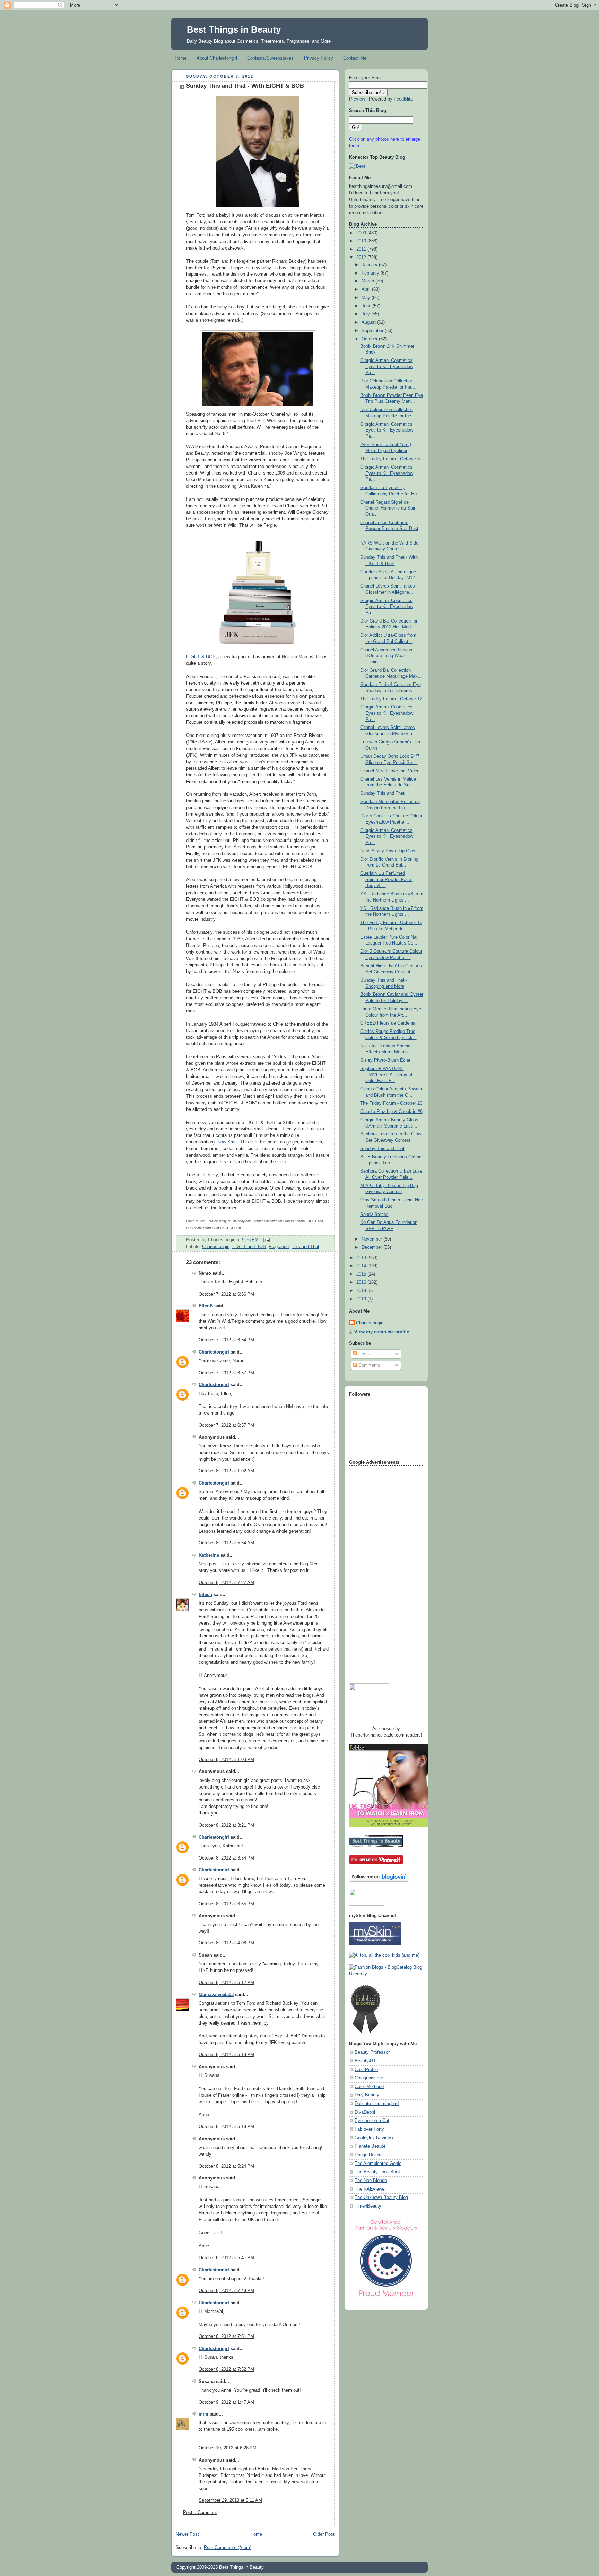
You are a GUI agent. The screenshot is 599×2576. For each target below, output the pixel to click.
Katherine (209, 1555)
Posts (364, 1354)
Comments (369, 1365)
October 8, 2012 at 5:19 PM (226, 2127)
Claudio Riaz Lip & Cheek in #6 (391, 1112)
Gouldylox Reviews (374, 2138)
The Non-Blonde (371, 2181)
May (367, 298)
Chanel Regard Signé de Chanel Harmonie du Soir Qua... (388, 508)
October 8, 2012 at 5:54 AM (226, 1543)
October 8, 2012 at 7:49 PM (226, 2291)
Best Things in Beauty (234, 29)
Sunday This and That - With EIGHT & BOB (245, 86)
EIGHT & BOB (201, 657)
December (372, 1247)
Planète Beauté (370, 2146)
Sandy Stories (374, 1215)
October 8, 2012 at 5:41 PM (226, 2258)
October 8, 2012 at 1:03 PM (226, 1760)
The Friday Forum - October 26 (391, 1103)
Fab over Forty (369, 2129)
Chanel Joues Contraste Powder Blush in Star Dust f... (389, 529)
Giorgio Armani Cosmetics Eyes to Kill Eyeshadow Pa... (387, 367)
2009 (362, 233)
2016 (362, 1282)
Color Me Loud (369, 2087)
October (370, 339)
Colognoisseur (369, 2078)
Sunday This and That (382, 793)
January (370, 265)
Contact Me (355, 58)
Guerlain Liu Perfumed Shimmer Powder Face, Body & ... (386, 880)
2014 (362, 1266)
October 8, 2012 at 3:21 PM (226, 1825)
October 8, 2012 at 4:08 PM (226, 1943)
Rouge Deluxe (369, 2155)
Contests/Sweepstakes (270, 58)
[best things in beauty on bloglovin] (379, 1880)
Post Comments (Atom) (228, 2548)
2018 (362, 1291)
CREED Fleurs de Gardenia (388, 1023)
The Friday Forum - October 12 (391, 699)
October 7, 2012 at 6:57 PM (226, 1373)
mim (203, 2414)
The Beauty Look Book (378, 2172)
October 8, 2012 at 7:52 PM (226, 2369)
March (368, 281)
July (366, 314)
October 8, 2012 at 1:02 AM (226, 1471)
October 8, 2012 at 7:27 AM (226, 1583)
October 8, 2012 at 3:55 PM (226, 1904)
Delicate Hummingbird (377, 2104)
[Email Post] (266, 1240)
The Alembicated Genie (378, 2164)
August (369, 322)
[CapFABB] (386, 2298)
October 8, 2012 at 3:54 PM (226, 1858)
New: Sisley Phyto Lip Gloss (389, 851)
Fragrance (279, 1247)
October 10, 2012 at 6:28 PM (228, 2448)
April (367, 289)
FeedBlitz (403, 99)
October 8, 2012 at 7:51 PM (226, 2336)
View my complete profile (382, 1332)
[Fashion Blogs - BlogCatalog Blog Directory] (386, 1974)
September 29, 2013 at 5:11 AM (230, 2500)
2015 (362, 1274)
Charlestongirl (216, 1247)
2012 (362, 258)
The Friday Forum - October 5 (390, 459)
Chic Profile (366, 2070)
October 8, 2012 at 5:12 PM (226, 1983)
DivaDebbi (365, 2112)
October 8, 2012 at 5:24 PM (226, 2166)
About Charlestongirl (217, 58)
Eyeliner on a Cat (372, 2121)
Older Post (324, 2534)
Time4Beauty (368, 2206)
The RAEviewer (370, 2189)
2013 (362, 1258)
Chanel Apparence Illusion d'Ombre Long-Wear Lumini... (386, 656)
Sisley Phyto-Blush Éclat (385, 1060)
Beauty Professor (372, 2052)
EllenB (206, 1306)
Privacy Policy (319, 58)
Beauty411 (365, 2061)
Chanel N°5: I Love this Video (390, 771)
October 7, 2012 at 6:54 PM (226, 1340)
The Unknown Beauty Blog (381, 2198)
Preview (357, 99)
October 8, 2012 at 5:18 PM (226, 2055)
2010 (362, 241)
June (367, 306)
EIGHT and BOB (249, 1247)
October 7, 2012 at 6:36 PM (226, 1294)
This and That (305, 1247)
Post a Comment (200, 2513)
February (371, 273)
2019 (362, 1299)
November (372, 1239)
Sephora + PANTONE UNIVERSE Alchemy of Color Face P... (386, 1075)
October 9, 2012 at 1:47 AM (226, 2402)
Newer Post (187, 2534)
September (373, 331)
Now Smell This (233, 1142)
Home (181, 58)
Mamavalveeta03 (216, 1995)
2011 (362, 249)
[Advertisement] (377, 1572)
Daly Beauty (367, 2095)
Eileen (205, 1595)
